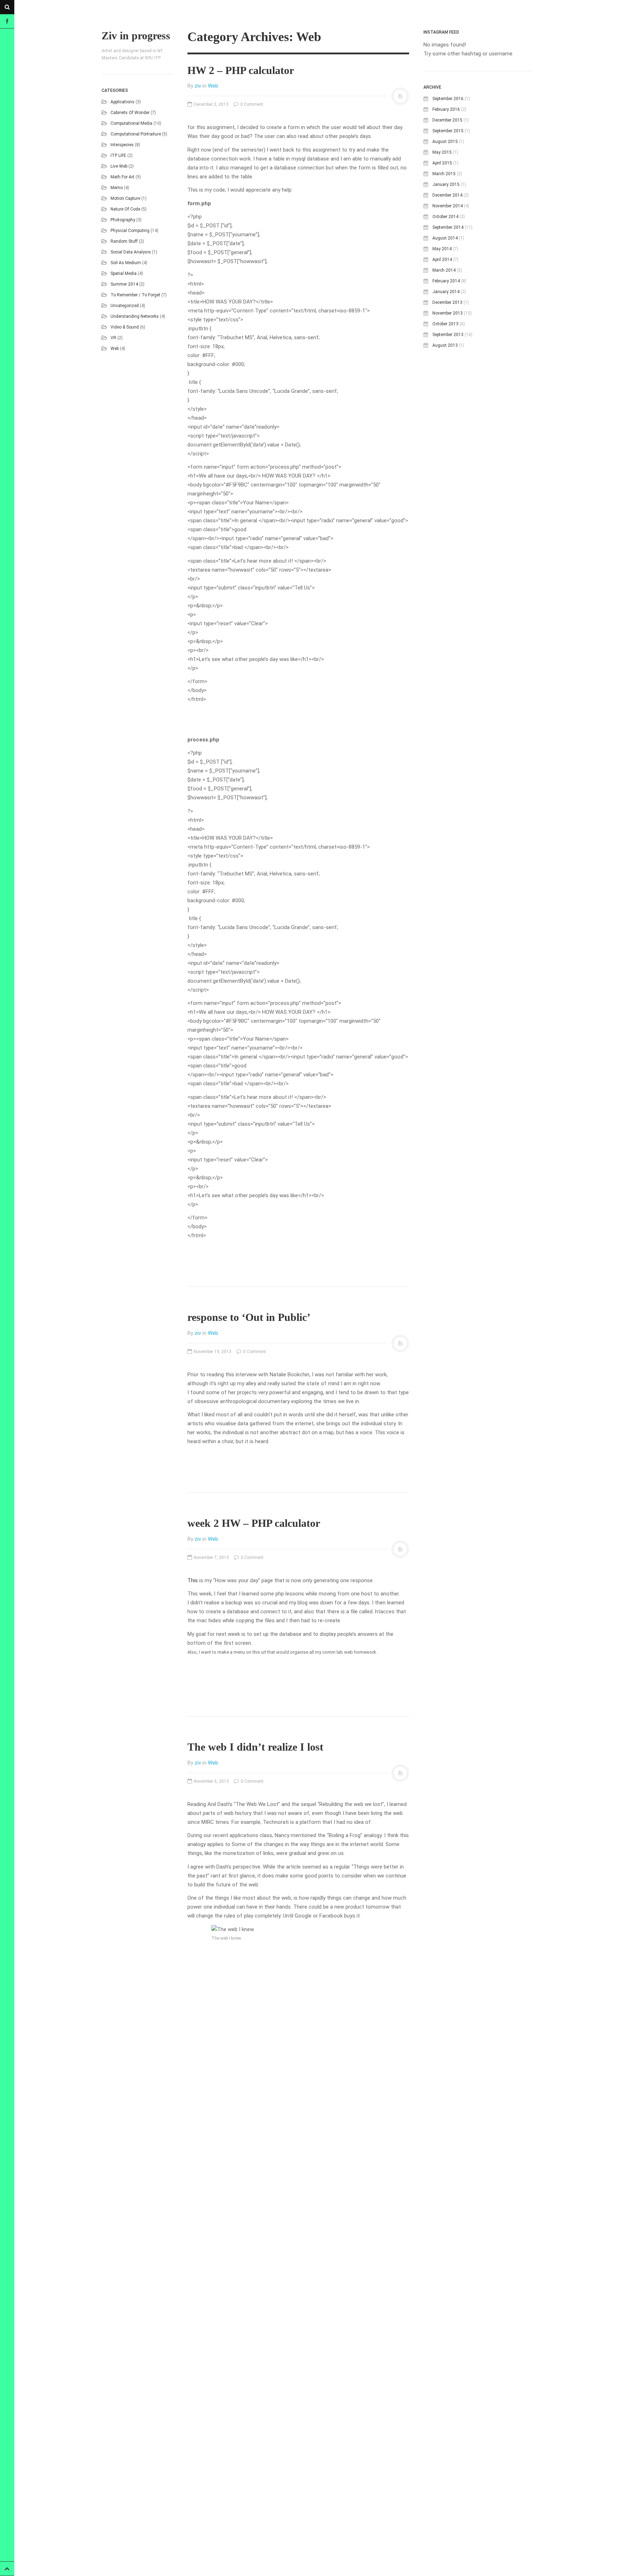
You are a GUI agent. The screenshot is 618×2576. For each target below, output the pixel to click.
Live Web (119, 166)
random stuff (124, 241)
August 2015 (445, 142)
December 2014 (447, 195)
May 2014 (442, 249)
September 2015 (448, 131)
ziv (198, 86)
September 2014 (448, 227)
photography (123, 220)
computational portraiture (136, 134)
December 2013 (447, 302)
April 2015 (442, 163)
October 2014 (445, 217)
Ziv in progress (136, 36)
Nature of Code (125, 209)
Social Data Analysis (131, 252)
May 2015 (442, 152)
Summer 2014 (124, 284)
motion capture (125, 198)
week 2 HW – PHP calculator (254, 1523)
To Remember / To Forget (135, 295)
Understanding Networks (135, 316)
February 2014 (446, 281)
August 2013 (445, 345)
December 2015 (447, 120)
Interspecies (122, 145)
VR (113, 338)
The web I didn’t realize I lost (255, 1747)
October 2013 (445, 324)
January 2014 (446, 292)
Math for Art (122, 177)
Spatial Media (124, 273)
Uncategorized (125, 306)
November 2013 (448, 313)
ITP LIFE (118, 156)
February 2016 (446, 109)
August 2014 (445, 238)
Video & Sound (125, 327)
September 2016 (448, 99)
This (193, 1580)
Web (115, 349)
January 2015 (446, 184)
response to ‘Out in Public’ (249, 1317)
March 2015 (444, 174)
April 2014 (442, 260)
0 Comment (251, 104)
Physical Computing (130, 231)
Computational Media (131, 123)
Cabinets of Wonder (130, 113)
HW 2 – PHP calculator (241, 70)
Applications (122, 102)
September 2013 (448, 335)
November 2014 (448, 206)
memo (117, 188)
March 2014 (444, 270)
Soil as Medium (126, 263)
